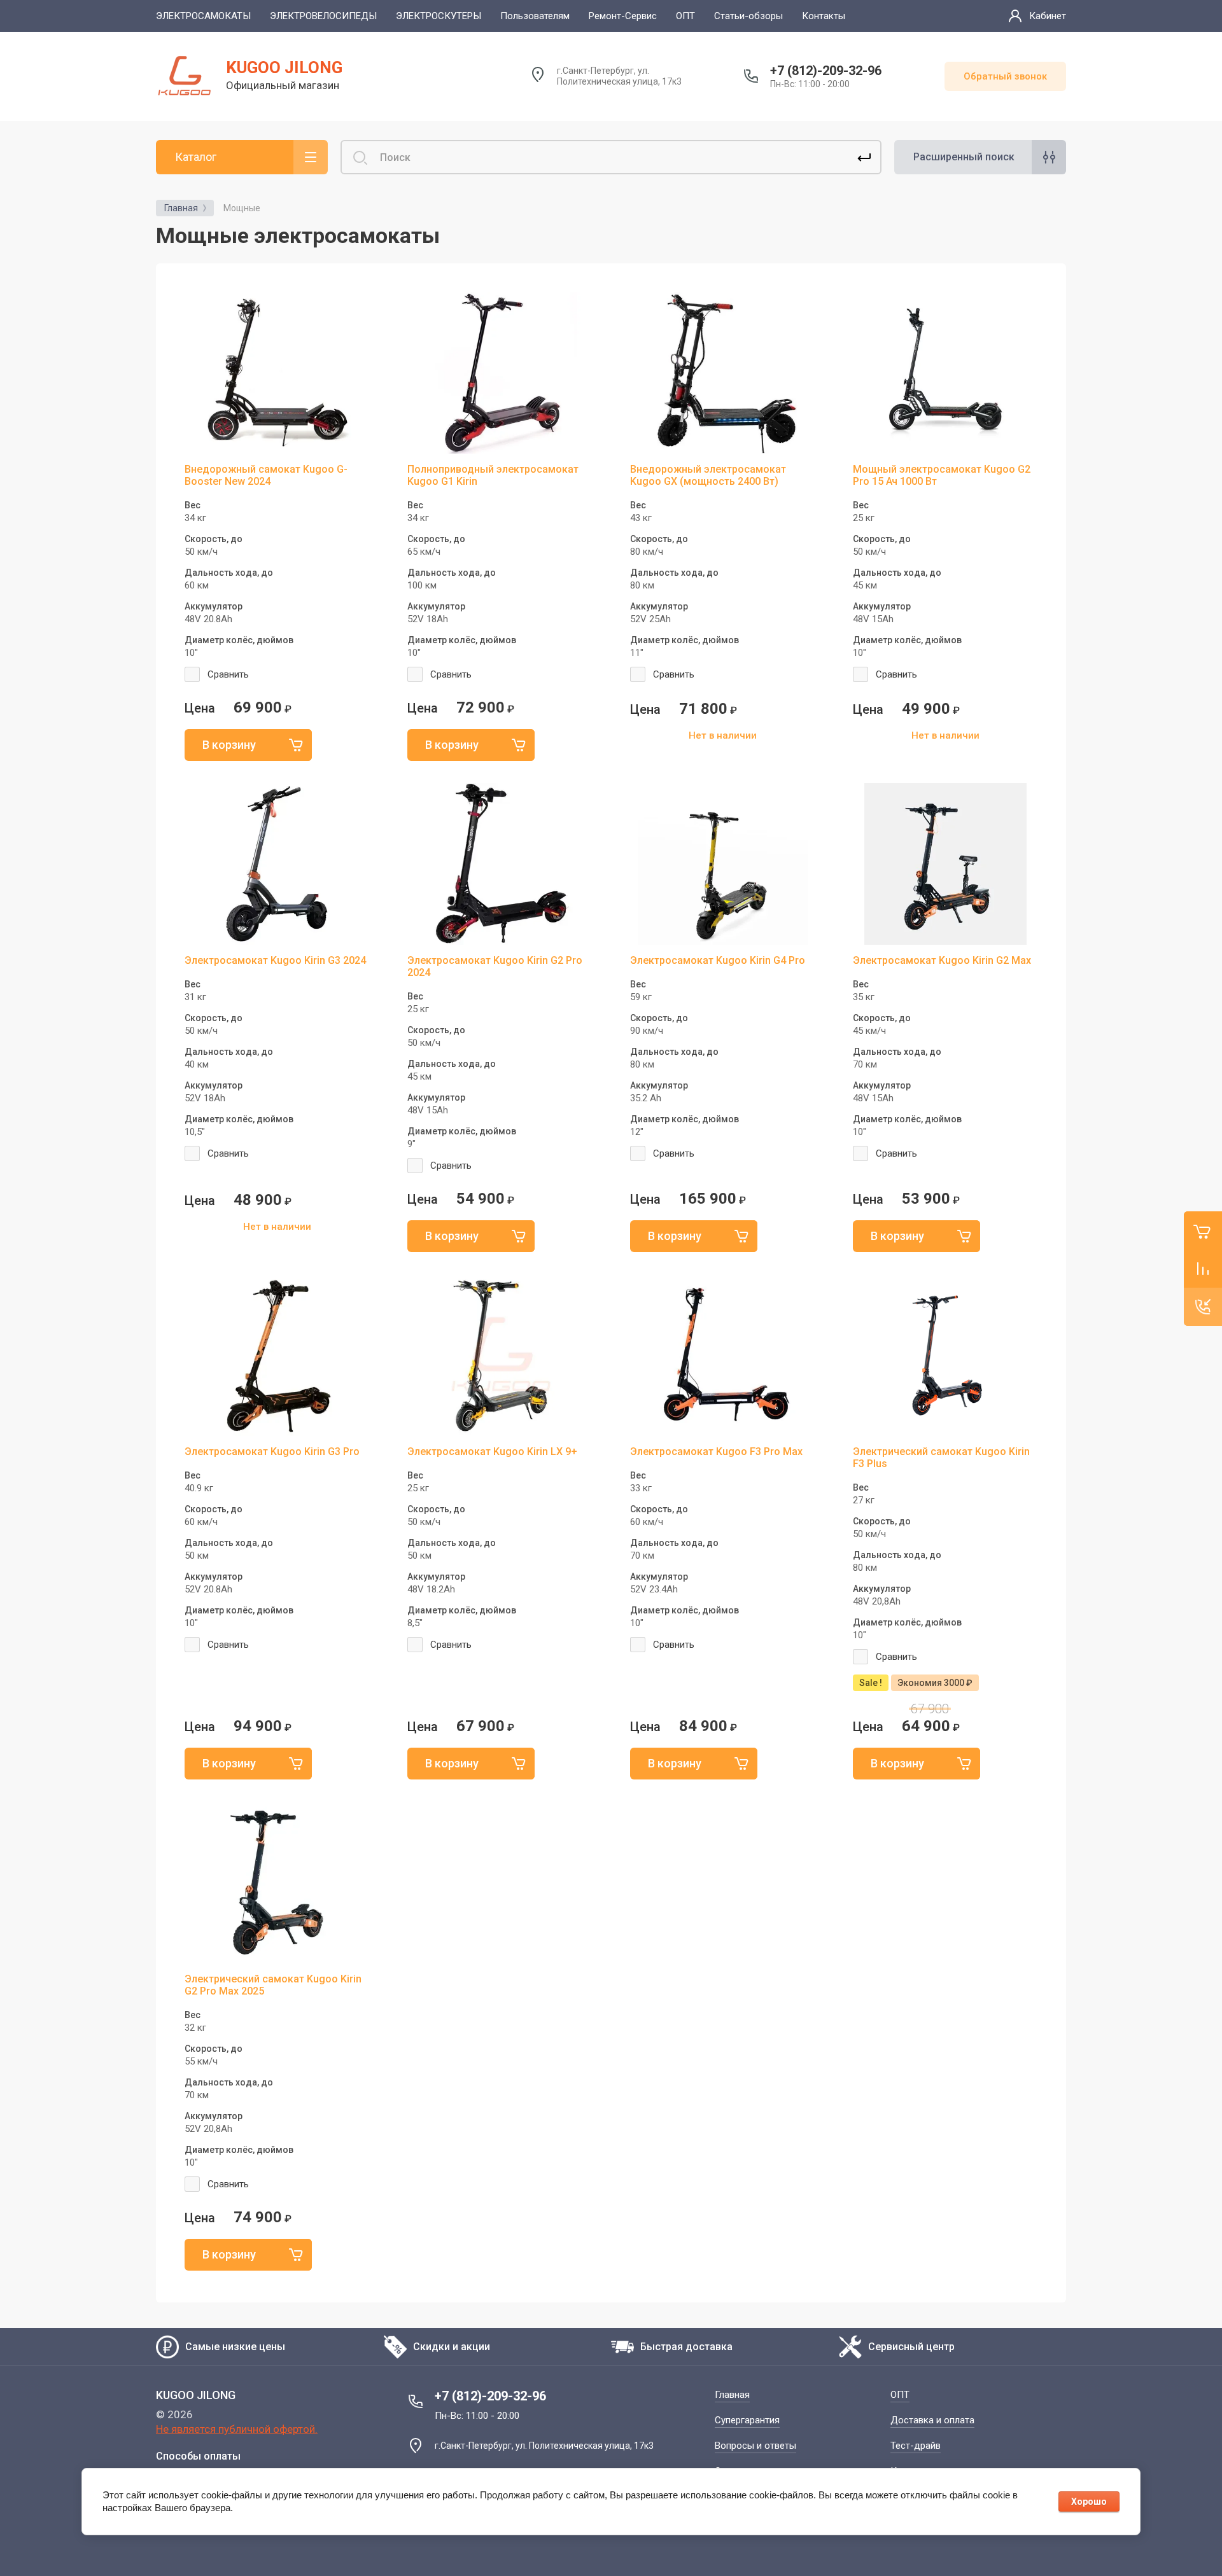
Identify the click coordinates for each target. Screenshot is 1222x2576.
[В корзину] (248, 745)
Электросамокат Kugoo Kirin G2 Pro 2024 (495, 966)
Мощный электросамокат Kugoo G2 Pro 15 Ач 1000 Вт (942, 475)
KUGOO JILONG (284, 67)
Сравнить (228, 674)
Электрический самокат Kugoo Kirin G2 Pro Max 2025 (273, 1985)
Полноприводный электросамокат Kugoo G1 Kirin (493, 475)
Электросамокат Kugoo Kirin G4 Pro (718, 960)
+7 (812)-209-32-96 (826, 71)
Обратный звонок (1005, 76)
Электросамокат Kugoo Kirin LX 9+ (492, 1452)
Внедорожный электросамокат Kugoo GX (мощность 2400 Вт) (708, 475)
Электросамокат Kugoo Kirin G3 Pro (272, 1452)
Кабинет (1048, 16)
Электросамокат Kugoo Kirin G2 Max (942, 960)
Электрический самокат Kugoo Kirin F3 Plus (941, 1458)
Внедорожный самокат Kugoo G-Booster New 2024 (266, 475)
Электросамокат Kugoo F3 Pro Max (716, 1452)
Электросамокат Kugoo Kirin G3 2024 (275, 960)
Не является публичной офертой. (237, 2429)
